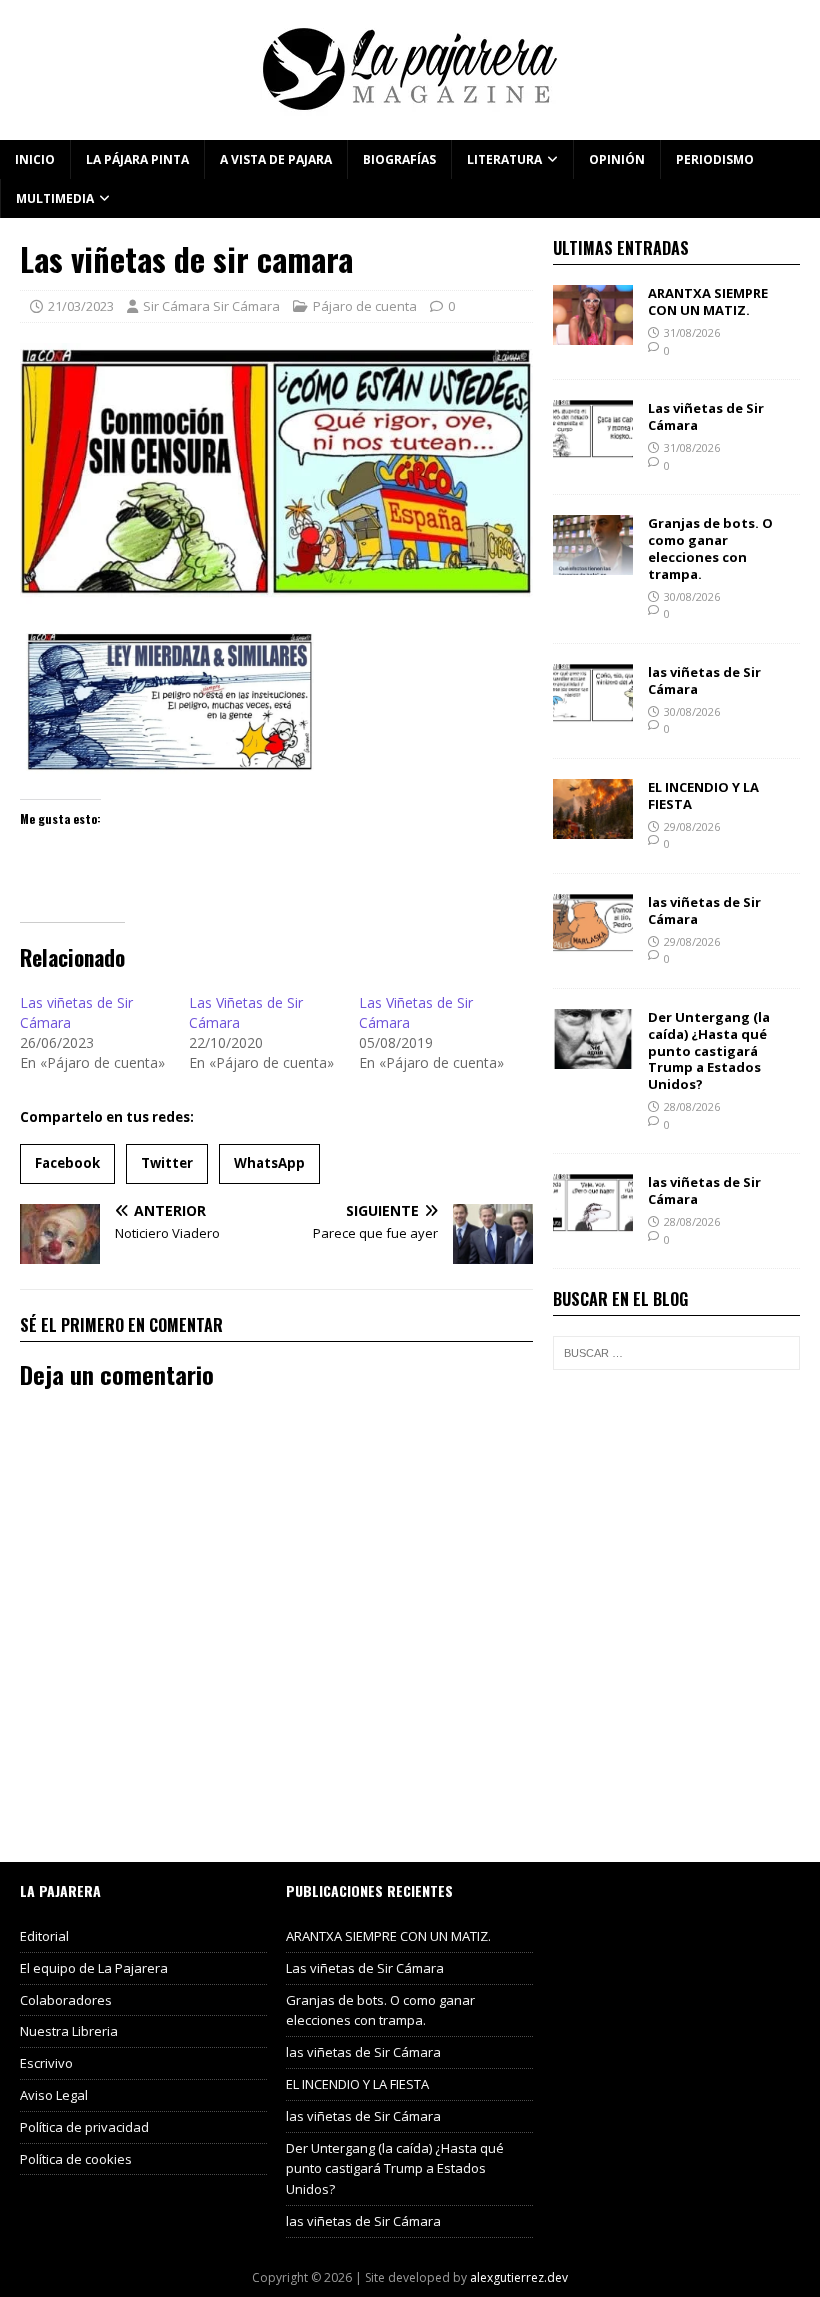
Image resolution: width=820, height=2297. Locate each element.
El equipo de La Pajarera (94, 1968)
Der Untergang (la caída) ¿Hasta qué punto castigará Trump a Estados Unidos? (709, 1051)
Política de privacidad (84, 2127)
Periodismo (715, 159)
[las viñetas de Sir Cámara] (593, 711)
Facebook (67, 1163)
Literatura (504, 159)
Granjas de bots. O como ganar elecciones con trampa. (710, 548)
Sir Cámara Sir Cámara (211, 306)
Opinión (617, 159)
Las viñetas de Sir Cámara (706, 416)
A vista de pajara (276, 159)
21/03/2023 (81, 306)
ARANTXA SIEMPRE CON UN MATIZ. (708, 301)
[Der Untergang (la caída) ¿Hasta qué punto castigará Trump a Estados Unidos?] (593, 1056)
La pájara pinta (137, 159)
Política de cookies (76, 2159)
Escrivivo (46, 2063)
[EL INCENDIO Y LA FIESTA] (593, 826)
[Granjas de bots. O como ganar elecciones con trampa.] (593, 563)
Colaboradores (66, 2000)
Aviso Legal (54, 2095)
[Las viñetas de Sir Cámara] (593, 448)
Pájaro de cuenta (365, 306)
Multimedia (55, 198)
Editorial (44, 1936)
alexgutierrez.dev (519, 2277)
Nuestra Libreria (69, 2031)
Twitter (167, 1163)
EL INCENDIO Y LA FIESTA (703, 795)
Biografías (399, 159)
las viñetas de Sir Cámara (704, 680)
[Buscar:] (676, 1353)
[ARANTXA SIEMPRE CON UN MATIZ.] (593, 333)
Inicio (35, 159)
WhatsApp (269, 1163)
